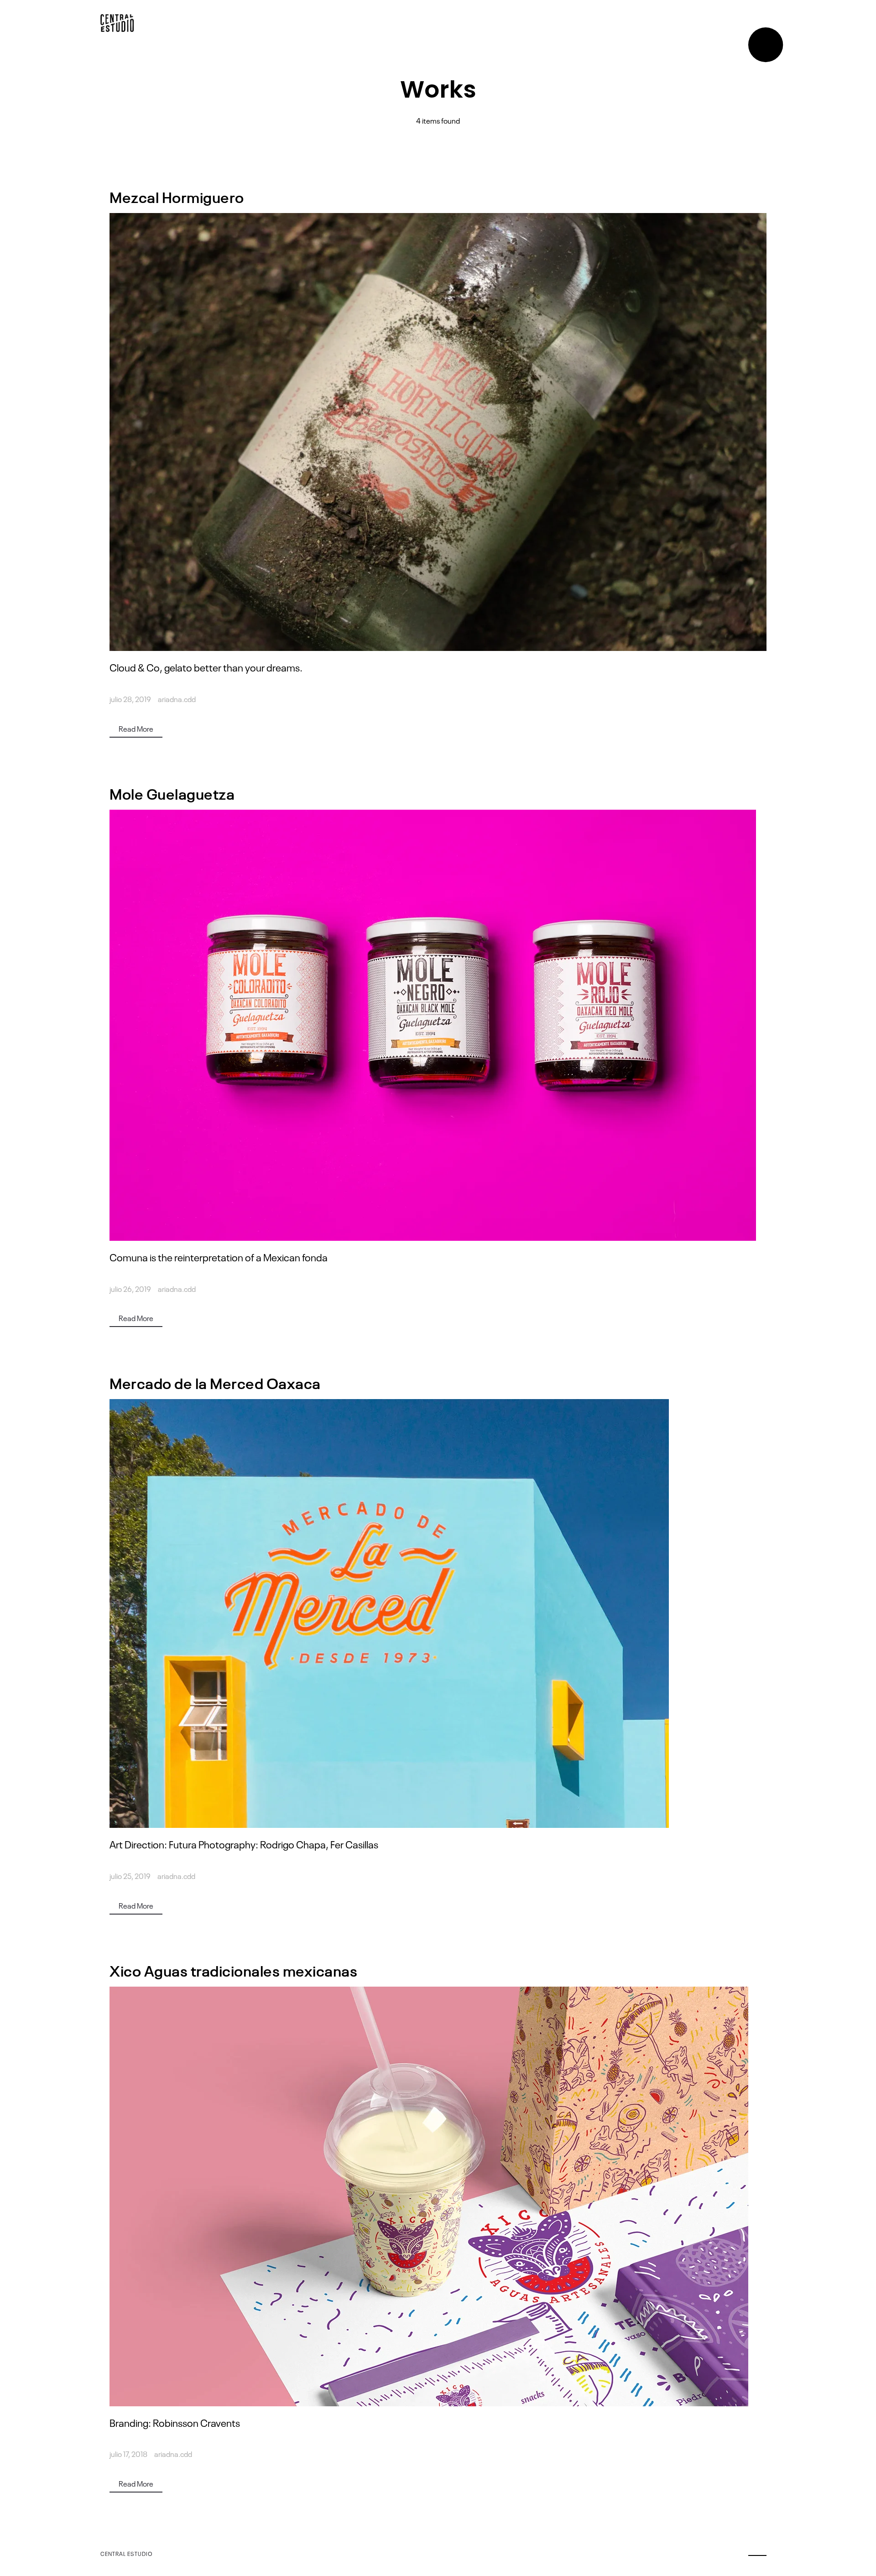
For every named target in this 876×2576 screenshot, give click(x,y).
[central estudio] (117, 23)
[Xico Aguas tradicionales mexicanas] (438, 2196)
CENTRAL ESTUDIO (127, 2554)
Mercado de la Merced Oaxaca (215, 1382)
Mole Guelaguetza (172, 793)
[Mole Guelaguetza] (438, 1025)
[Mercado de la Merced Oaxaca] (438, 1613)
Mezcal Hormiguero (177, 196)
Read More (136, 729)
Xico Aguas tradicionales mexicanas (233, 1970)
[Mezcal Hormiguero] (438, 432)
